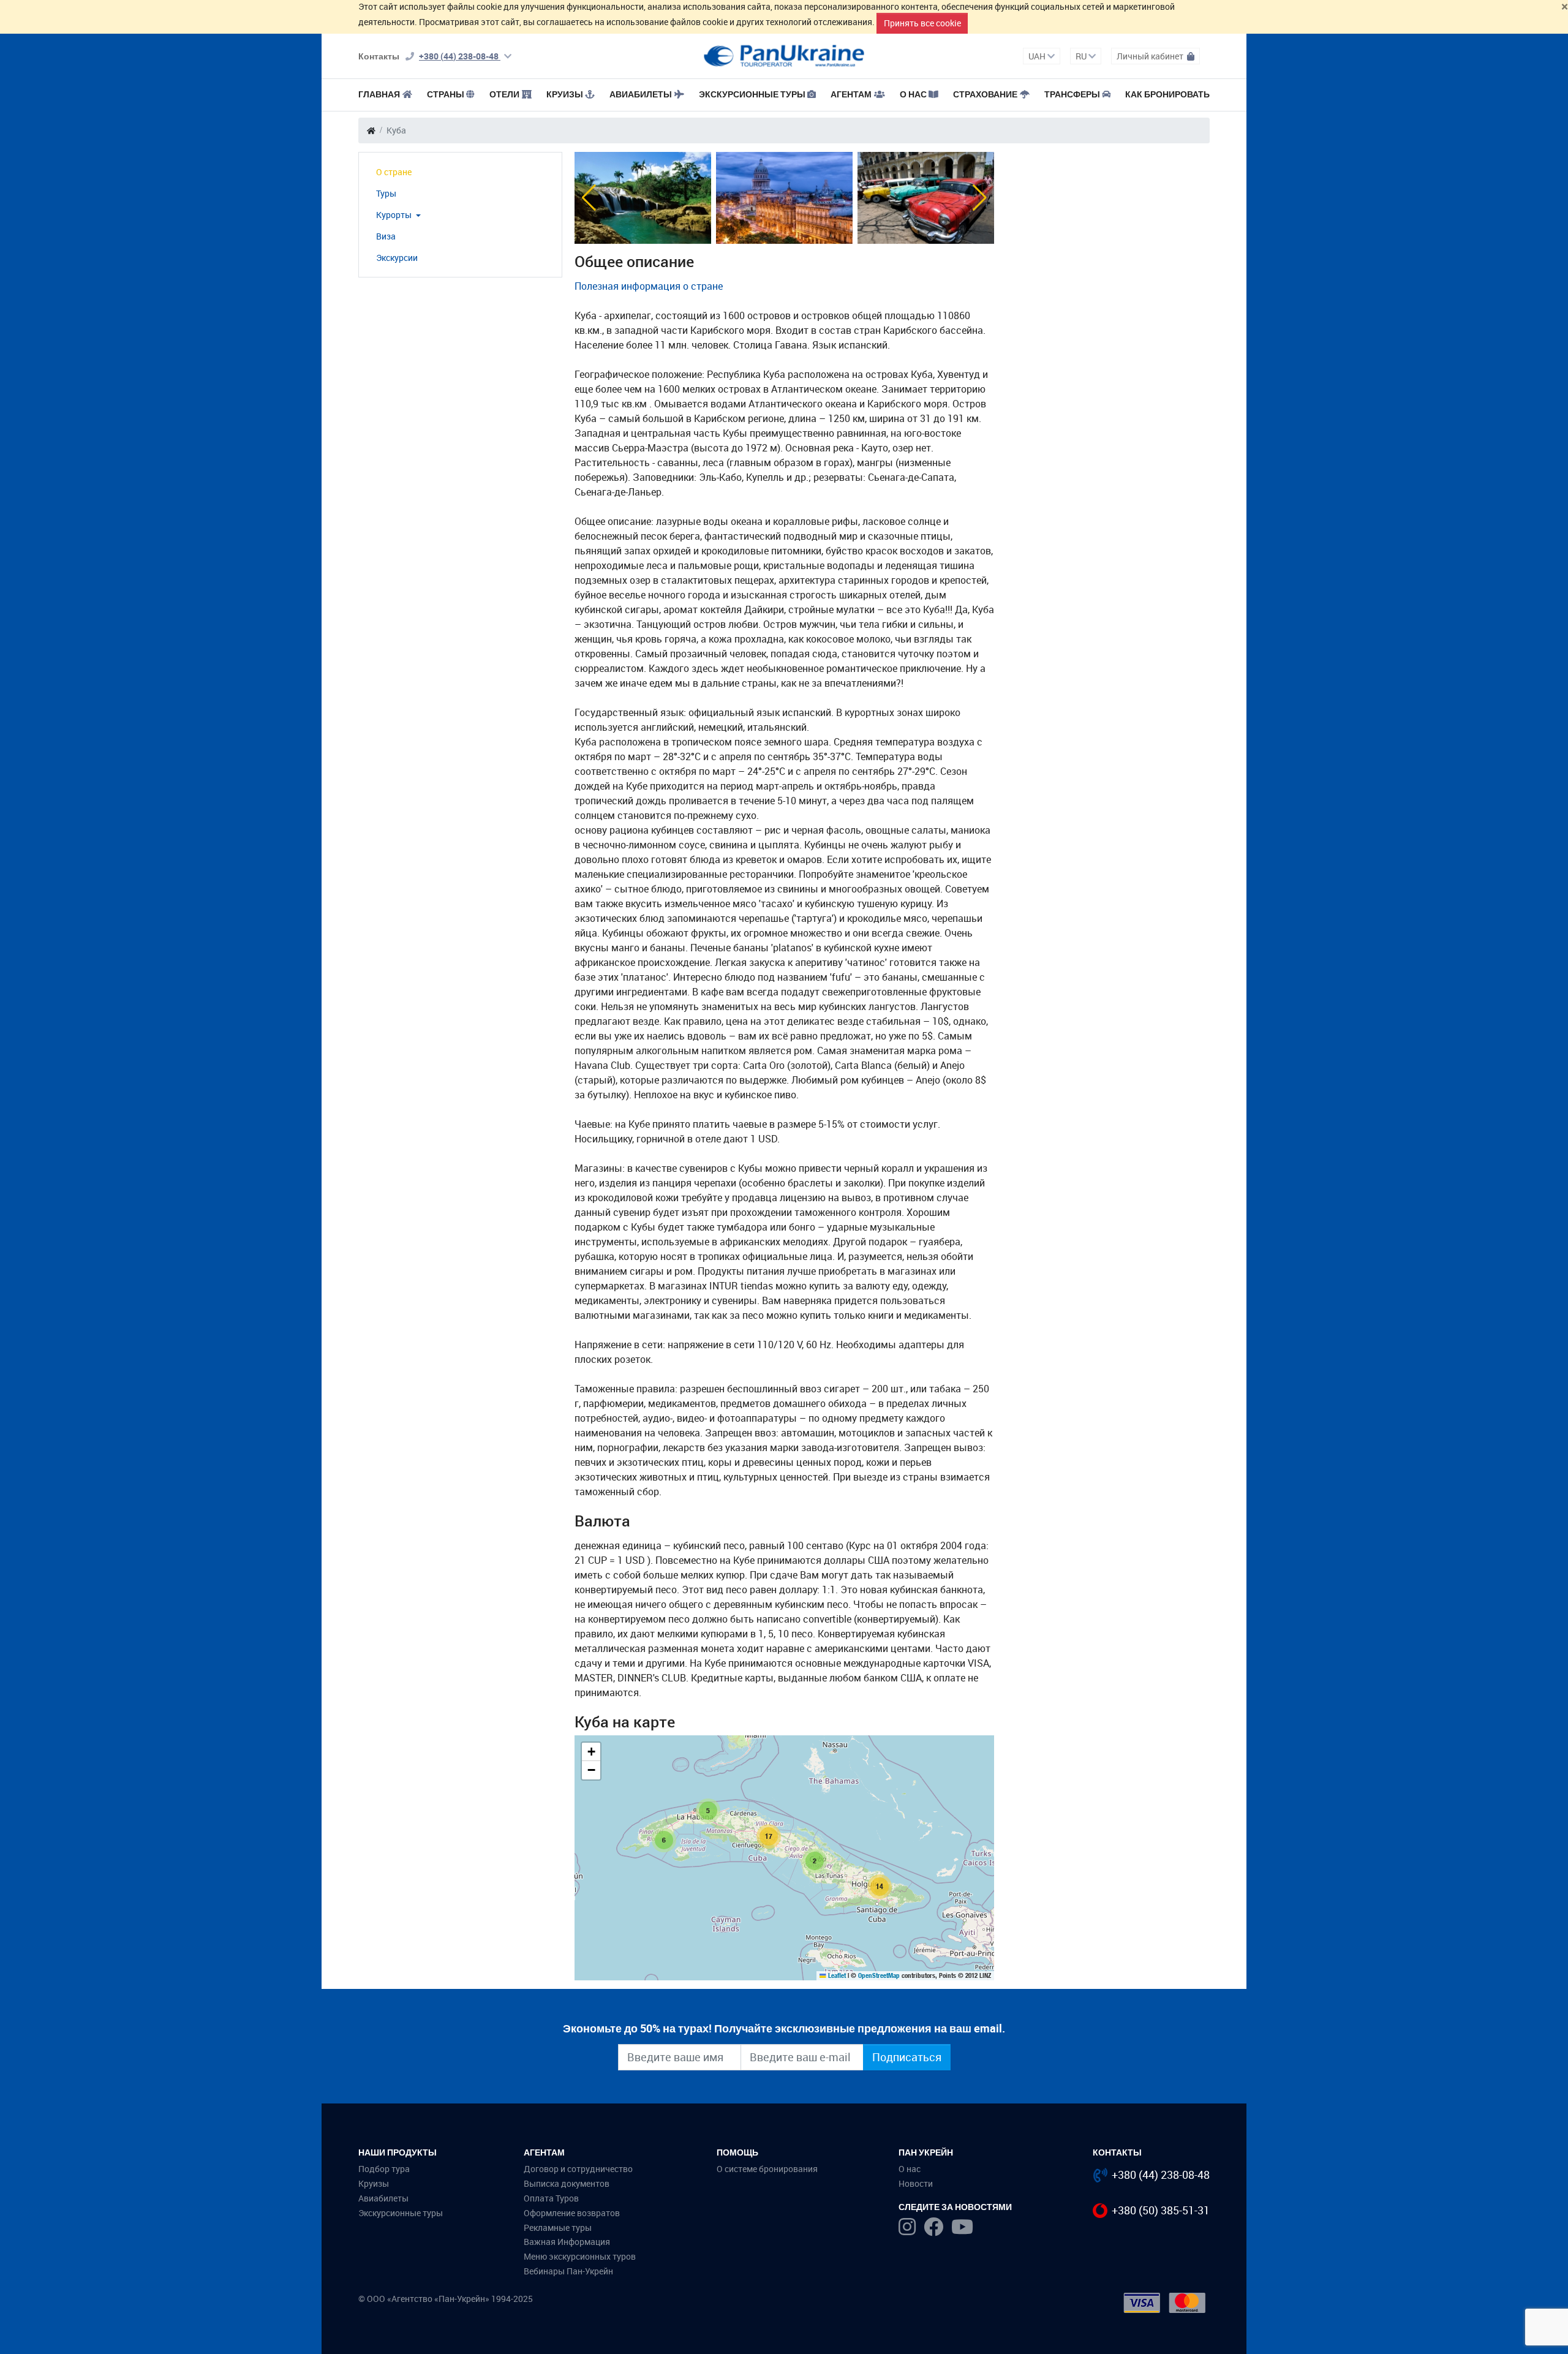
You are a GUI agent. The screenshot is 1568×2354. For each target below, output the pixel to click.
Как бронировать (1167, 94)
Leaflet (836, 1975)
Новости (916, 2183)
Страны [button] (446, 94)
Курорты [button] (395, 215)
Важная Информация (567, 2242)
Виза (386, 236)
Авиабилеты (641, 94)
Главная (379, 94)
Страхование (985, 94)
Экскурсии (397, 258)
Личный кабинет (1151, 56)
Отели (504, 94)
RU (1082, 56)
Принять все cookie (922, 23)
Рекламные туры (558, 2228)
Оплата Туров (551, 2198)
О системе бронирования (767, 2169)
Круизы (565, 94)
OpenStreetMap (879, 1975)
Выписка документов (567, 2183)
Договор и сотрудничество (578, 2169)
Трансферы (1072, 94)
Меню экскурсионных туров (580, 2256)
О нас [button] (913, 94)
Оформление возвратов (572, 2213)
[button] (589, 198)
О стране (394, 172)
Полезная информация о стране (649, 286)
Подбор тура (384, 2169)
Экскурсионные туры (752, 94)
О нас (910, 2169)
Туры (386, 193)
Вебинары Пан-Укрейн (568, 2271)
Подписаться (907, 2057)
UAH (1038, 56)
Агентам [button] (851, 94)
